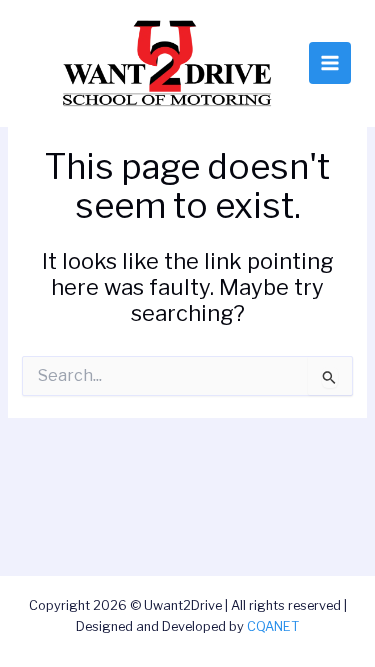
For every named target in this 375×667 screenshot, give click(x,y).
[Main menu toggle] (330, 63)
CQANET (273, 626)
